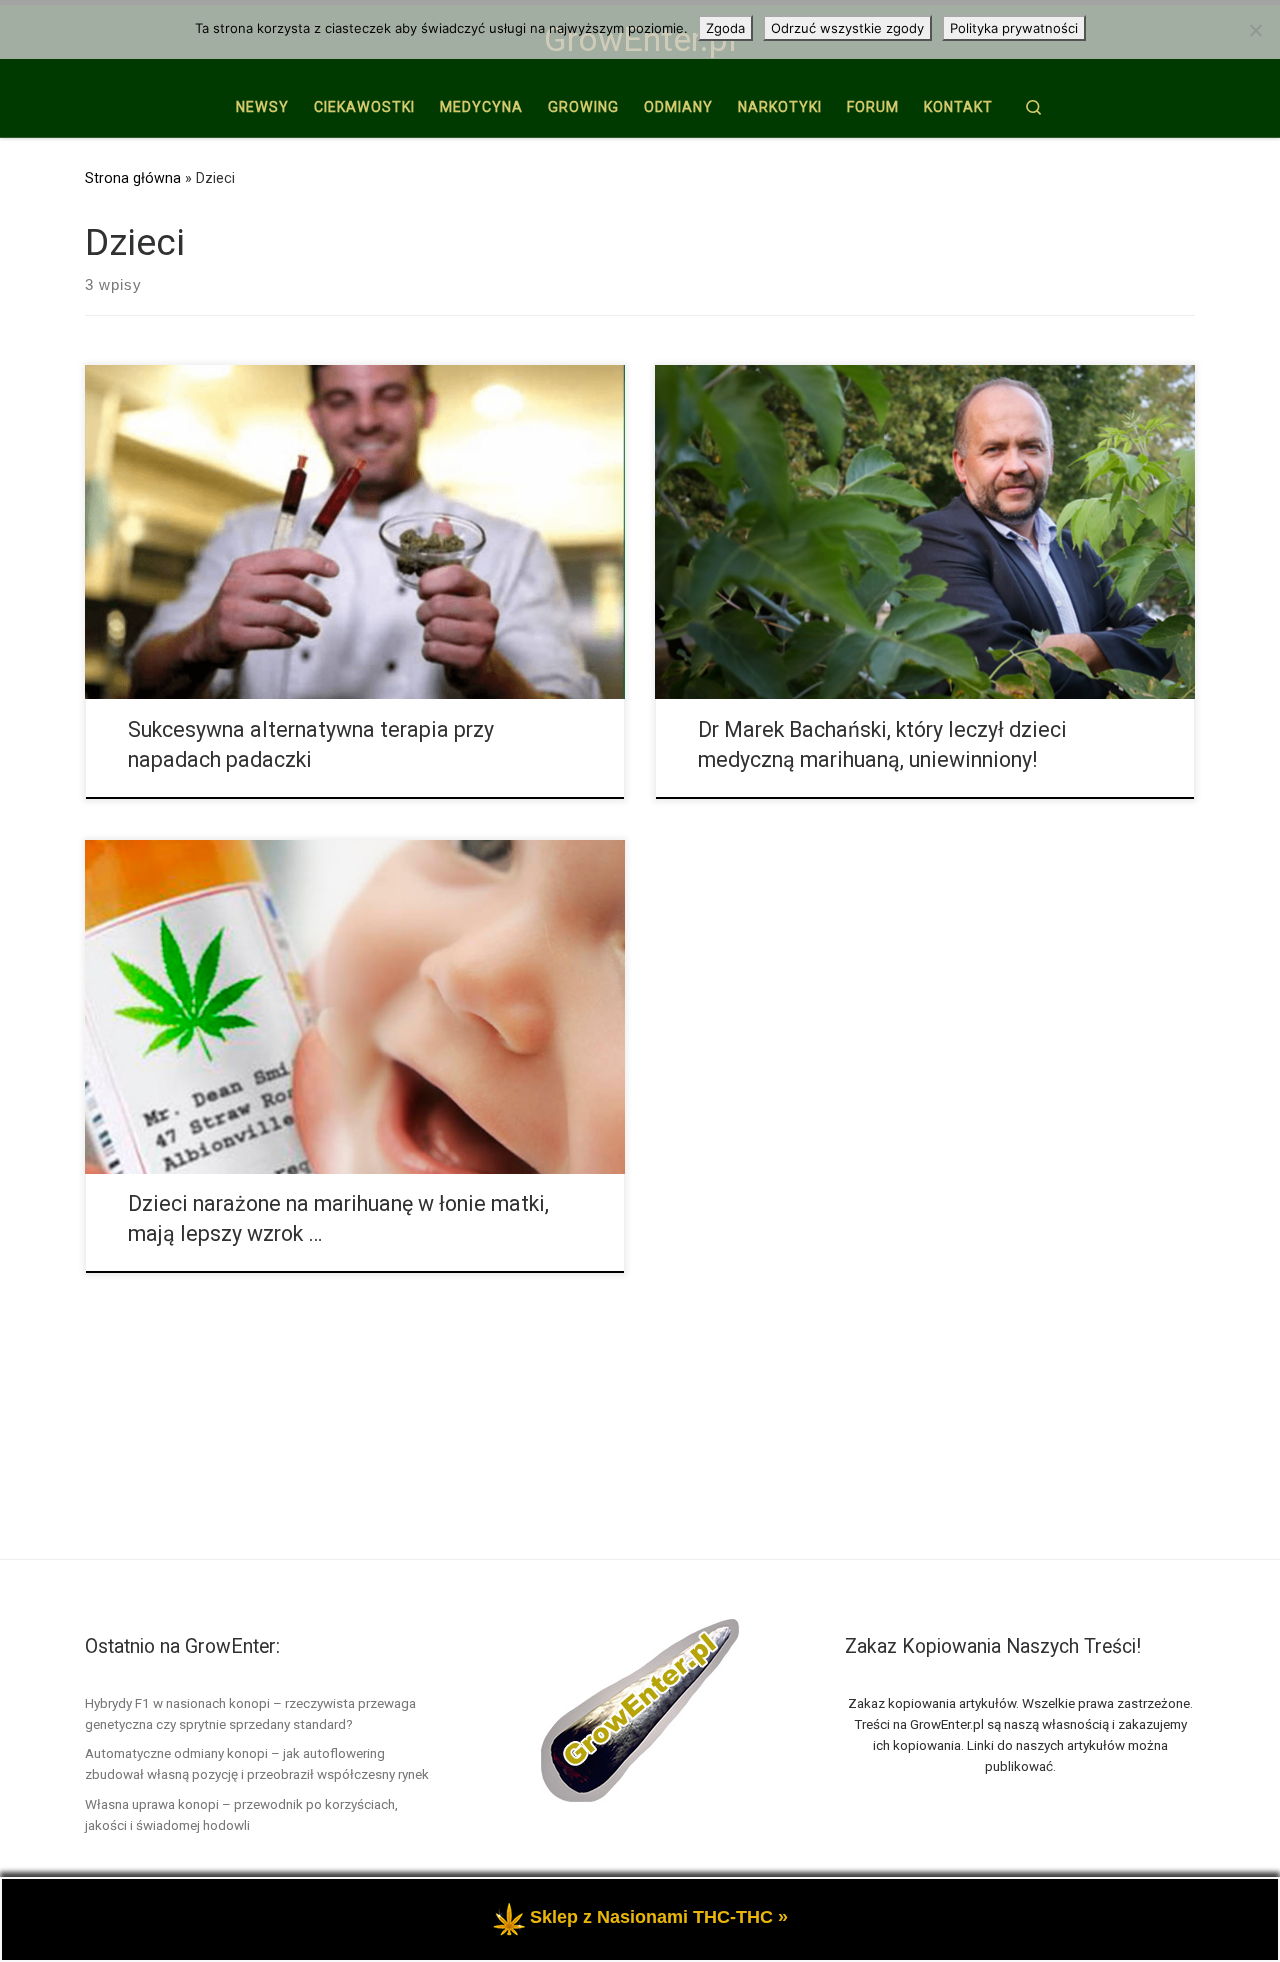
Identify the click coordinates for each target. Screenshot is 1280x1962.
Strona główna (133, 178)
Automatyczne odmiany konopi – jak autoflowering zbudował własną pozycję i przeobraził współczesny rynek (257, 1763)
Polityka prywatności (1014, 28)
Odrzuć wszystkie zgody (847, 28)
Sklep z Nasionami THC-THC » (659, 1917)
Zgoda (725, 28)
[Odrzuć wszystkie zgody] (1255, 30)
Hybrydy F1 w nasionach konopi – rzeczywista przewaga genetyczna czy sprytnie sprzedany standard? (250, 1713)
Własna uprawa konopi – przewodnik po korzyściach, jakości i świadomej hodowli (241, 1814)
